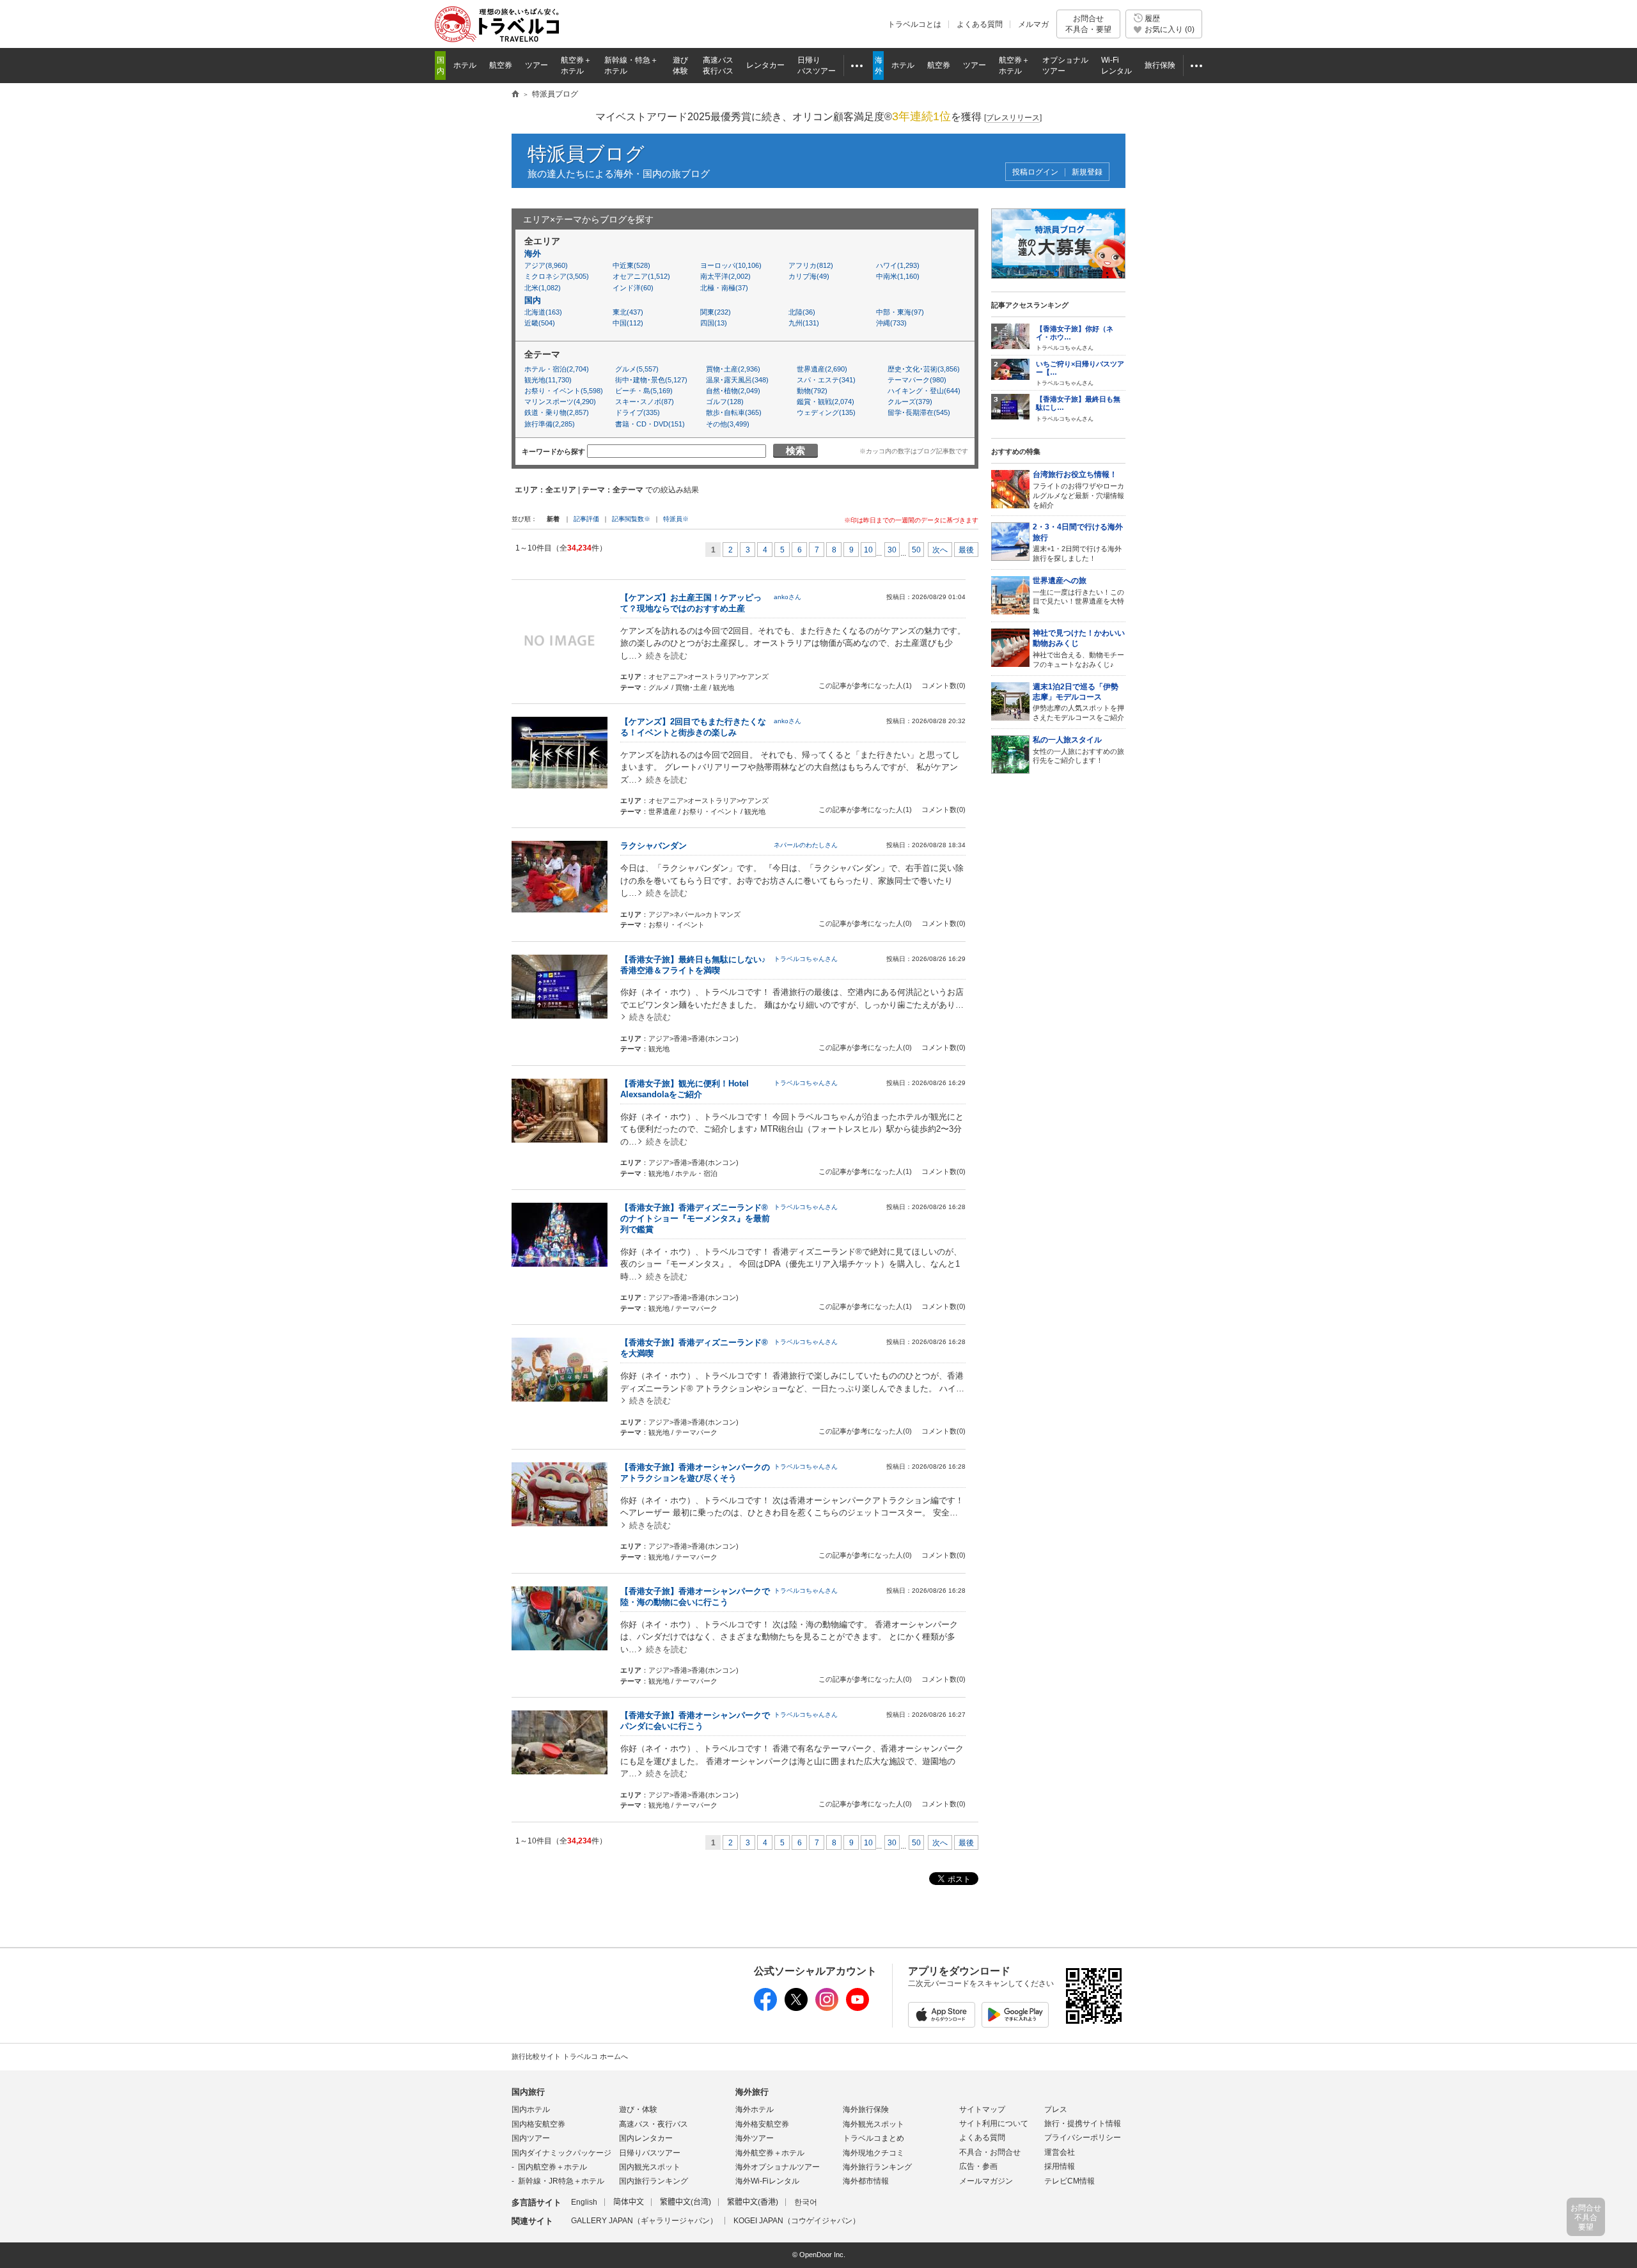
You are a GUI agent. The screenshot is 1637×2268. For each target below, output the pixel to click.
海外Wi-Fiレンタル (767, 2181)
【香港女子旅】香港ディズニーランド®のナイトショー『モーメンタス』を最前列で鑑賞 (695, 1218)
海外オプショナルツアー (778, 2167)
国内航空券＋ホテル (552, 2167)
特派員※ (676, 519)
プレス (1056, 2109)
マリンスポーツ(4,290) (560, 402)
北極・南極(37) (724, 288)
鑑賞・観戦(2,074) (826, 402)
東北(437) (628, 312)
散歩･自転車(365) (734, 412)
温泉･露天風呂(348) (737, 380)
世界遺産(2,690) (822, 369)
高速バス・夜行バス (654, 2124)
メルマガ (1033, 24)
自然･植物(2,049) (733, 391)
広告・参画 (978, 2166)
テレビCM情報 (1069, 2181)
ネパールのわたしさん (806, 845)
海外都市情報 (866, 2181)
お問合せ (1088, 24)
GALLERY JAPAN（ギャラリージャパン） (644, 2221)
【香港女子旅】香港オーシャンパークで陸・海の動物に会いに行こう (695, 1597)
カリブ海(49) (809, 276)
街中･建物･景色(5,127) (651, 380)
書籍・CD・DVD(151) (650, 424)
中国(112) (628, 323)
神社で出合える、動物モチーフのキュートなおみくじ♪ (1079, 648)
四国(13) (714, 323)
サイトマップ (982, 2109)
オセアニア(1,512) (641, 276)
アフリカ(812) (811, 265)
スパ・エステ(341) (826, 380)
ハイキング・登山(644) (924, 391)
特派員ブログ (586, 154)
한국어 (806, 2202)
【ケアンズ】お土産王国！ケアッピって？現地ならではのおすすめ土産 (691, 603)
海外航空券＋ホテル (770, 2153)
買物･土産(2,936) (733, 369)
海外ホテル (755, 2109)
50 (916, 550)
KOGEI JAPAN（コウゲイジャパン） (797, 2221)
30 (892, 550)
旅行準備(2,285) (550, 424)
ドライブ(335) (638, 412)
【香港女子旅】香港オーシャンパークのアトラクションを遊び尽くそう (695, 1473)
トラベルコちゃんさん (806, 959)
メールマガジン (986, 2181)
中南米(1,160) (898, 276)
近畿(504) (540, 323)
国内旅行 (528, 2092)
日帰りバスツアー (650, 2153)
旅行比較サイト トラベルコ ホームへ (570, 2056)
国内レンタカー (646, 2138)
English (584, 2202)
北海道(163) (543, 312)
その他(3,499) (728, 424)
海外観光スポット (873, 2124)
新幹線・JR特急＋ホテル (561, 2181)
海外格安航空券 (762, 2124)
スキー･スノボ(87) (645, 402)
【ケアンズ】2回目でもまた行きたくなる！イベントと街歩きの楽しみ (693, 727)
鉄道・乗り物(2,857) (557, 412)
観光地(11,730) (548, 380)
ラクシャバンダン (654, 846)
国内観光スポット (650, 2167)
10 (868, 550)
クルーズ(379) (910, 402)
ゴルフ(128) (725, 402)
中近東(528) (631, 265)
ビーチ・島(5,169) (644, 391)
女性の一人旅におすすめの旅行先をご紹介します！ (1078, 750)
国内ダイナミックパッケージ (561, 2153)
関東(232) (716, 312)
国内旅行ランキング (654, 2181)
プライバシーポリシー (1083, 2138)
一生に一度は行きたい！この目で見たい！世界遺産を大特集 (1078, 595)
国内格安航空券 (538, 2124)
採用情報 (1060, 2166)
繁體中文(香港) (753, 2202)
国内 (533, 300)
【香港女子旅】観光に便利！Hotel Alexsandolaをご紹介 (689, 1089)
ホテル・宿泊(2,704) (557, 369)
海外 (533, 254)
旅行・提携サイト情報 (1083, 2123)
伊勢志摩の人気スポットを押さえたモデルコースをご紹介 (1078, 702)
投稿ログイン (1035, 172)
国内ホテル (531, 2109)
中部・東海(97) (900, 312)
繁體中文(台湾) (685, 2202)
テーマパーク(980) (917, 380)
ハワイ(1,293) (898, 265)
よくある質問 (980, 24)
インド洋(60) (633, 288)
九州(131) (804, 323)
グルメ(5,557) (637, 369)
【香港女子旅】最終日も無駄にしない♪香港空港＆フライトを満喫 (693, 965)
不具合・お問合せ (990, 2152)
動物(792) (812, 391)
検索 (795, 450)
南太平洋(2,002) (725, 276)
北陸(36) (802, 312)
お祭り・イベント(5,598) (562, 391)
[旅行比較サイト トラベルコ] (515, 95)
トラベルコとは (914, 24)
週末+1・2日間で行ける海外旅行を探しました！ (1078, 542)
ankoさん (787, 597)
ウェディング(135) (826, 412)
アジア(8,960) (546, 265)
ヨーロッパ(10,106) (731, 265)
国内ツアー (531, 2138)
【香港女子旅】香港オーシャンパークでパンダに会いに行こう (695, 1721)
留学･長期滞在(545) (919, 412)
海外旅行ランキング (877, 2167)
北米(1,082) (543, 288)
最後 (966, 550)
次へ (940, 550)
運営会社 (1060, 2152)
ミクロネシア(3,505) (557, 276)
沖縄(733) (891, 323)
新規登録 (1087, 172)
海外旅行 (752, 2092)
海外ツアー (755, 2138)
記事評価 (586, 519)
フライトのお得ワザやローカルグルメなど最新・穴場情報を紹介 (1078, 489)
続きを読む (667, 656)
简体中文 (629, 2202)
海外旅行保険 (866, 2109)
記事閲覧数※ (631, 519)
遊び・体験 (638, 2109)
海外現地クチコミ (873, 2153)
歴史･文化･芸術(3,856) (924, 369)
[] (1013, 118)
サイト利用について (994, 2123)
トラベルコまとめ (873, 2138)
